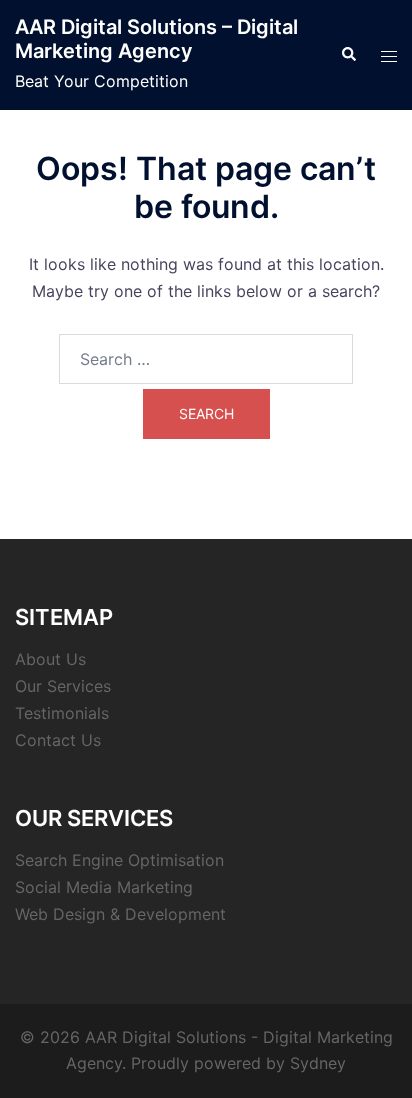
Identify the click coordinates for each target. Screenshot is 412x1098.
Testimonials (62, 713)
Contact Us (58, 740)
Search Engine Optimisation (119, 860)
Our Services (63, 686)
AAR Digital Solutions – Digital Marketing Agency (156, 39)
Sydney (318, 1063)
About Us (50, 659)
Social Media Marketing (104, 887)
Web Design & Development (120, 914)
